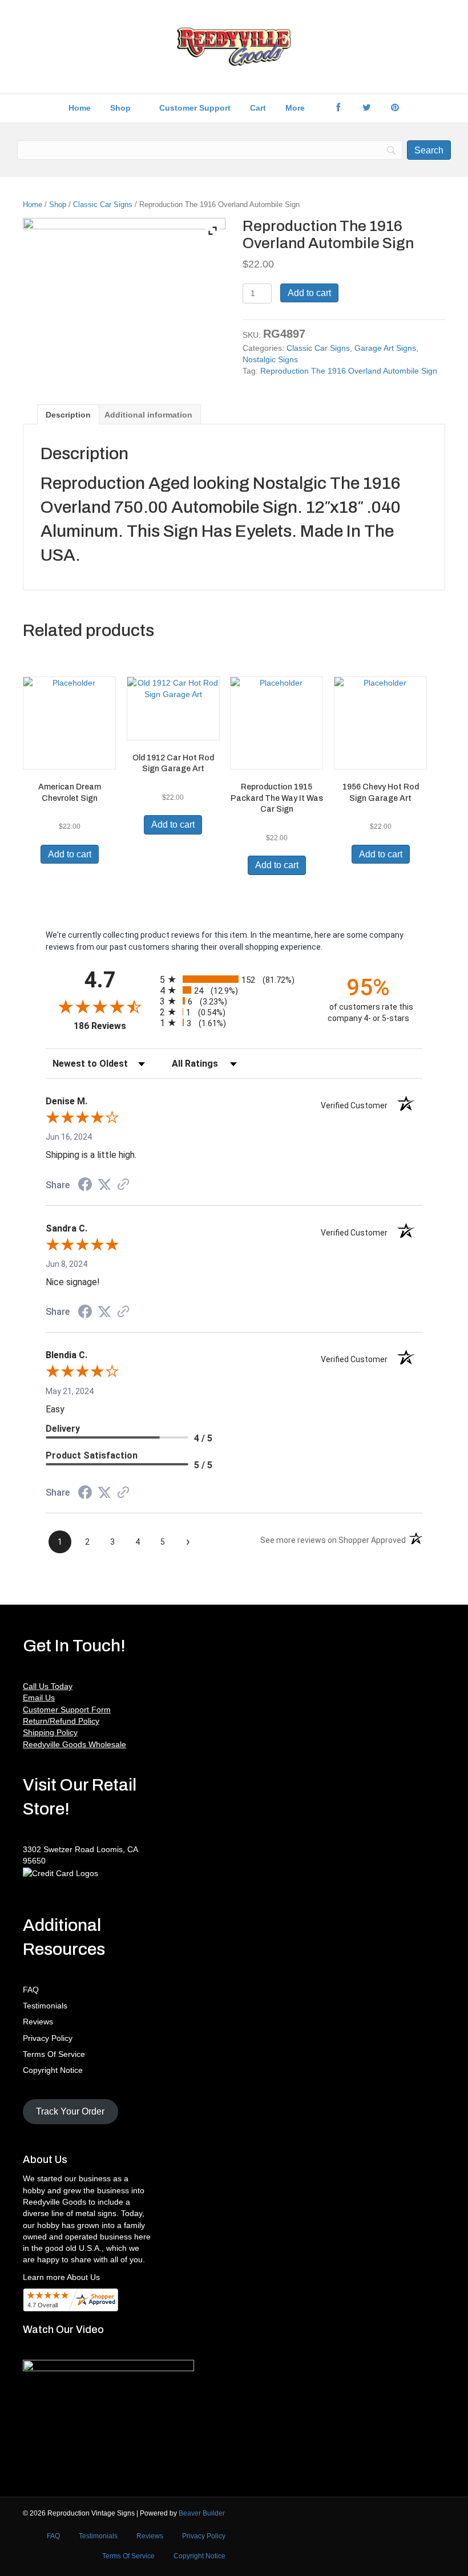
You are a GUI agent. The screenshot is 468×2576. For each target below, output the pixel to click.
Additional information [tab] (148, 415)
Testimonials (45, 2006)
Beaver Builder (202, 2513)
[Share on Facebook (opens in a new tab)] (85, 1186)
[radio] (234, 979)
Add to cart (309, 293)
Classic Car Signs (103, 204)
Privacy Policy (48, 2038)
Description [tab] (68, 415)
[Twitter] (366, 108)
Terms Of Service (54, 2054)
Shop (120, 108)
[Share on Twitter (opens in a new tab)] (104, 1185)
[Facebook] (338, 108)
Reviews (38, 2022)
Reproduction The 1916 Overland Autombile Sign (349, 371)
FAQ (31, 1990)
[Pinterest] (395, 108)
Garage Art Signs (385, 348)
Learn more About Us (61, 2277)
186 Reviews (114, 1026)
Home (80, 108)
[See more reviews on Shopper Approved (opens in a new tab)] (123, 1185)
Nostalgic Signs (270, 359)
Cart (258, 108)
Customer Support (195, 108)
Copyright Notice (53, 2070)
